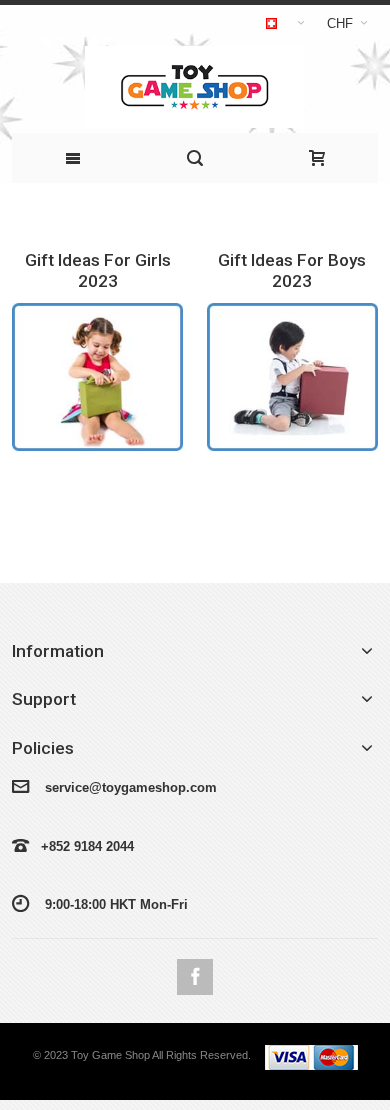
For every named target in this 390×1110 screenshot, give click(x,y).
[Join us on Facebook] (195, 977)
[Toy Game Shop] (195, 87)
